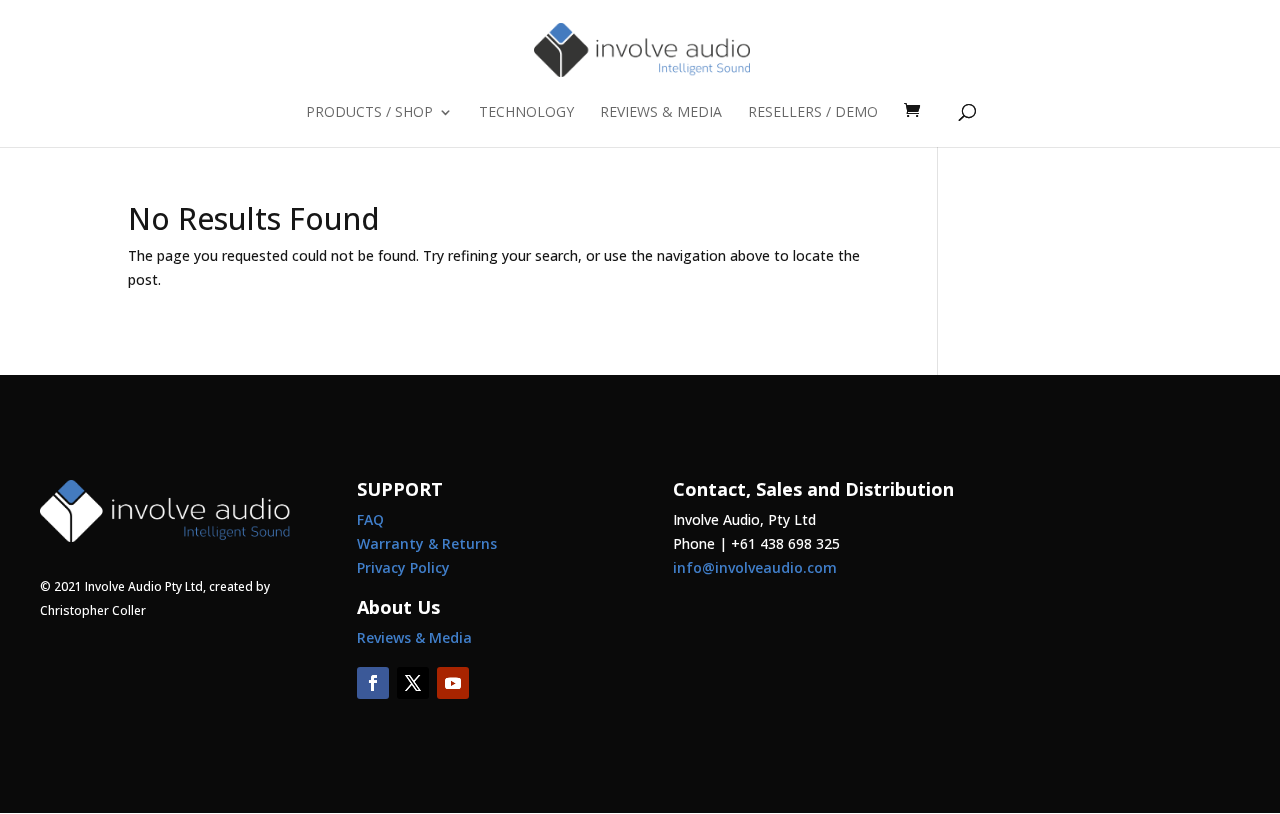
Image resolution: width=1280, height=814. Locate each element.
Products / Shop (369, 113)
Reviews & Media (661, 113)
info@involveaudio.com (755, 567)
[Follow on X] (413, 683)
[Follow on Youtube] (453, 683)
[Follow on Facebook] (373, 683)
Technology (526, 113)
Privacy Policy (403, 567)
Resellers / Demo (813, 113)
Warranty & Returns (427, 543)
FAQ (370, 519)
